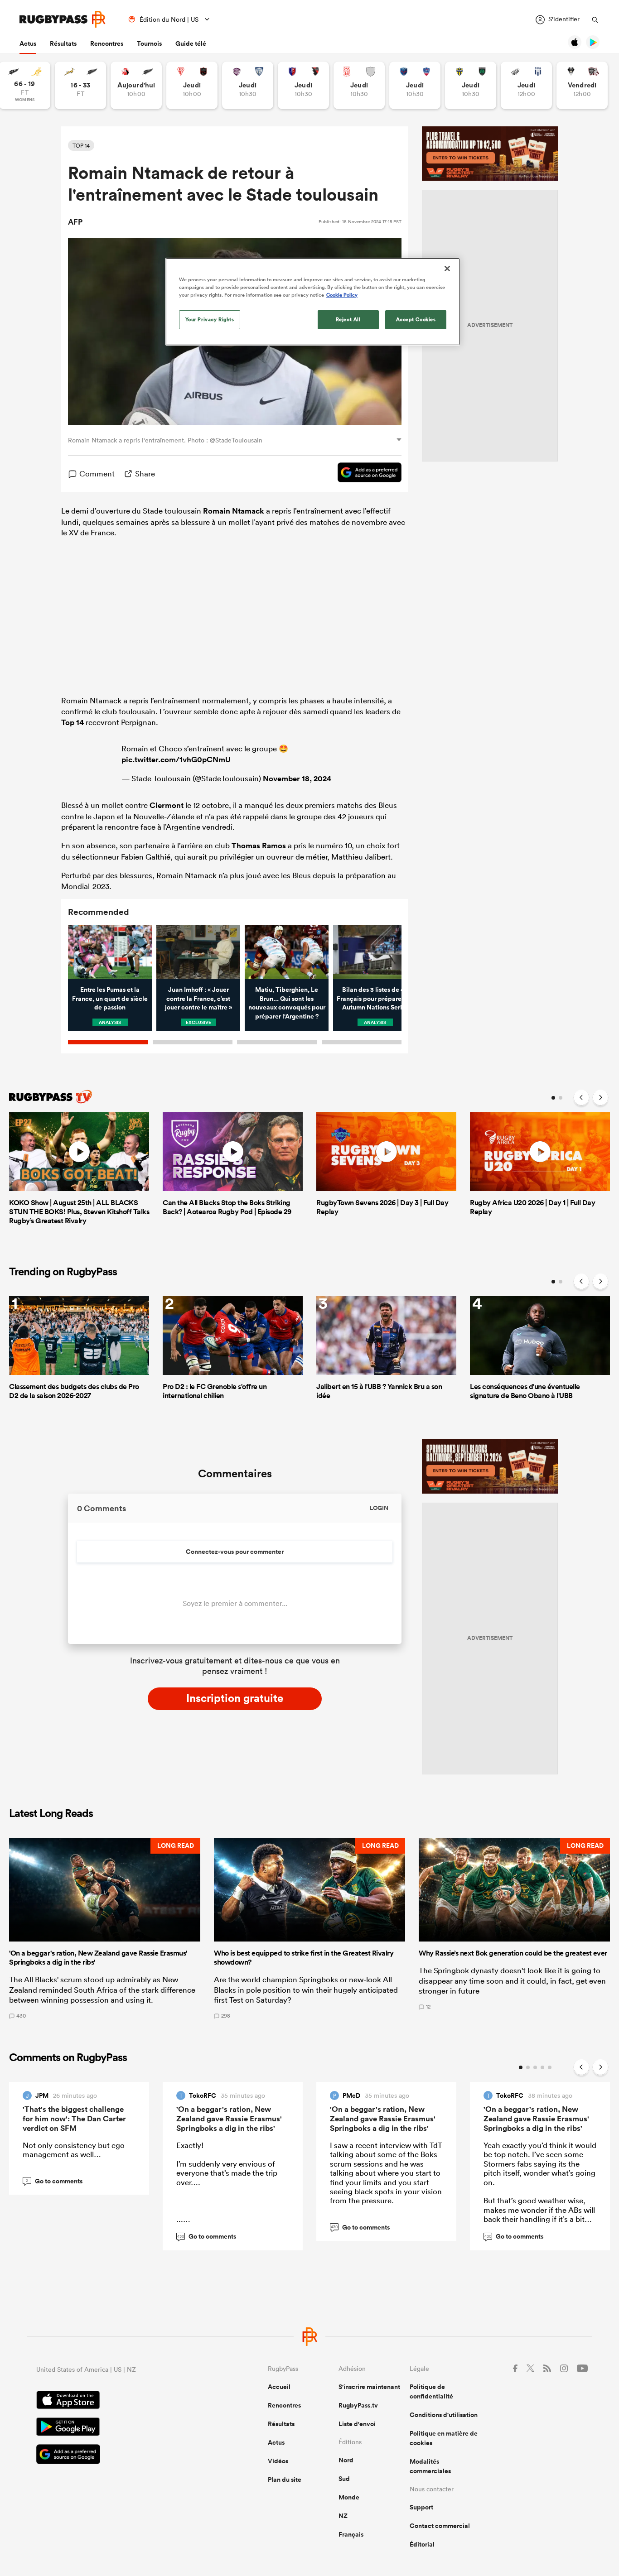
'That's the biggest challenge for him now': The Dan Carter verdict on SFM (74, 2119)
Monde (349, 2497)
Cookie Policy (342, 295)
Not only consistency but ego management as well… (74, 2150)
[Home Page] (63, 19)
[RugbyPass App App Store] (120, 2401)
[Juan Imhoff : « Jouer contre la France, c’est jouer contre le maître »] (198, 952)
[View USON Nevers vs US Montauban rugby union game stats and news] (471, 85)
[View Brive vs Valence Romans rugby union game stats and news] (582, 85)
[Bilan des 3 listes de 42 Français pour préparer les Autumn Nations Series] (375, 952)
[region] (313, 302)
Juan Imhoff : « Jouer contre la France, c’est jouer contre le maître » (198, 998)
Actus (28, 43)
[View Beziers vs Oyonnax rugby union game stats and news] (303, 85)
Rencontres (107, 43)
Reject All (348, 319)
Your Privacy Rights (210, 319)
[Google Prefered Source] (365, 474)
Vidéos (278, 2461)
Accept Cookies (416, 319)
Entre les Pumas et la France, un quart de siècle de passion (110, 998)
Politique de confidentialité (431, 2391)
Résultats (63, 43)
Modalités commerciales (430, 2466)
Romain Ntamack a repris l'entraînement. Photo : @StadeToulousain (165, 440)
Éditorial (422, 2544)
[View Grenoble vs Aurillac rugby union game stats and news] (415, 85)
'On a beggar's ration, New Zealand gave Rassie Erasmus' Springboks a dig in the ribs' (229, 2119)
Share (145, 473)
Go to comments (54, 2181)
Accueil (279, 2387)
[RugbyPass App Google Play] (120, 2428)
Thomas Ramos (259, 846)
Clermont (167, 805)
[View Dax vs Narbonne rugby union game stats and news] (359, 85)
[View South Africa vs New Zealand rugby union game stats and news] (80, 85)
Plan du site (285, 2480)
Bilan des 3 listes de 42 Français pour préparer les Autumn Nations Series (375, 998)
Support (421, 2507)
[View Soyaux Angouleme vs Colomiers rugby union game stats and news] (248, 85)
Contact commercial (440, 2526)
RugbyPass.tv (358, 2405)
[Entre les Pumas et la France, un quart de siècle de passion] (110, 952)
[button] (105, 1928)
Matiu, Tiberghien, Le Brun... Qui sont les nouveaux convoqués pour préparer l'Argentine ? (287, 1003)
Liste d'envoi (357, 2424)
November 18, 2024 (297, 779)
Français (351, 2534)
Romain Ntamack (234, 511)
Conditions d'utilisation (444, 2415)
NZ (343, 2516)
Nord (346, 2460)
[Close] (447, 269)
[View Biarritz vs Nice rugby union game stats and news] (192, 85)
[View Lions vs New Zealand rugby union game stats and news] (136, 85)
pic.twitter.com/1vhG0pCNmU (176, 759)
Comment (97, 473)
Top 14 (73, 722)
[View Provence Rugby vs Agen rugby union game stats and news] (526, 85)
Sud (344, 2479)
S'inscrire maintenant (369, 2387)
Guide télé (191, 43)
